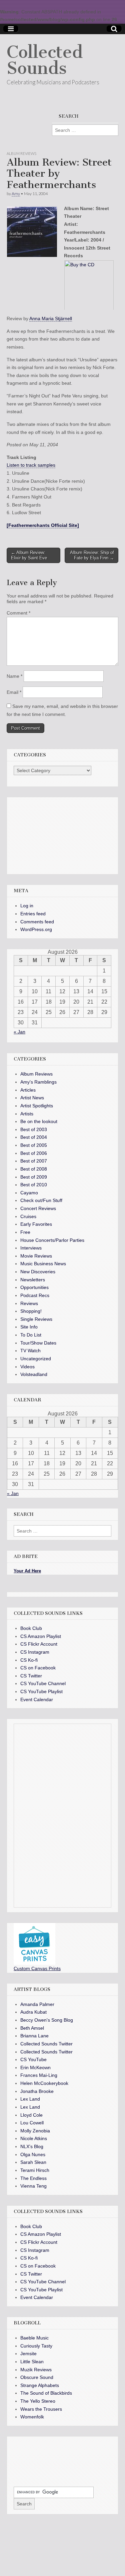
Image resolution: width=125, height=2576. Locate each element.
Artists (27, 1114)
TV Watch (30, 1351)
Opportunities (34, 1287)
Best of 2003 (34, 1129)
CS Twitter (31, 1676)
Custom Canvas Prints (37, 1968)
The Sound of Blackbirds (46, 2393)
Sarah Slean (33, 2162)
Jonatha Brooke (37, 2091)
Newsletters (33, 1280)
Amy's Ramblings (38, 1082)
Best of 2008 (34, 1169)
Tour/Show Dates (38, 1343)
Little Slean (32, 2362)
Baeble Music (34, 2338)
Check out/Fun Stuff (41, 1200)
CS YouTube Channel (43, 1683)
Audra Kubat (33, 2012)
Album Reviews (21, 153)
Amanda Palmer (37, 2004)
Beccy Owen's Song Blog (47, 2020)
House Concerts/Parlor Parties (52, 1240)
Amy (16, 194)
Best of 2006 (34, 1153)
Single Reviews (36, 1319)
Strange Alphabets (40, 2385)
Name (14, 676)
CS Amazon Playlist (41, 1636)
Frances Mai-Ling (39, 2075)
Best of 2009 (34, 1177)
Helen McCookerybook (44, 2083)
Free (25, 1232)
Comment (18, 613)
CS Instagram (35, 1652)
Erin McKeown (35, 2067)
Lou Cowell (32, 2123)
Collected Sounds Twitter (46, 2044)
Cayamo (29, 1193)
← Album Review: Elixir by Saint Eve (29, 555)
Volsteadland (34, 1374)
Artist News (32, 1098)
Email (14, 692)
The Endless (33, 2178)
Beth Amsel (32, 2028)
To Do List (31, 1335)
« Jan (19, 1032)
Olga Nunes (33, 2154)
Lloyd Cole (31, 2115)
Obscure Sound (37, 2377)
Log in (27, 906)
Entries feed (33, 914)
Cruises (28, 1216)
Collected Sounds (45, 60)
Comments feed (37, 922)
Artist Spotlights (37, 1106)
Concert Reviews (38, 1208)
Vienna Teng (33, 2186)
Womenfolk (32, 2417)
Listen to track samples (31, 465)
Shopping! (31, 1311)
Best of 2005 (34, 1145)
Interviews (31, 1248)
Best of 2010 (34, 1185)
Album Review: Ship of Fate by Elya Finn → (92, 555)
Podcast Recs (35, 1295)
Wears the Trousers (41, 2409)
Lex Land (30, 2099)
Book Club (31, 1628)
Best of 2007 (34, 1161)
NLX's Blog (32, 2146)
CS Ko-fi (29, 1660)
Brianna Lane (34, 2036)
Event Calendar (37, 1699)
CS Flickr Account (39, 1644)
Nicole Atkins (34, 2138)
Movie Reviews (36, 1256)
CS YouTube (33, 2059)
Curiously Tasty (36, 2346)
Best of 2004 (34, 1137)
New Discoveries (38, 1272)
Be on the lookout (39, 1121)
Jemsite (28, 2354)
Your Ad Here (27, 1571)
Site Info (29, 1327)
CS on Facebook (38, 1668)
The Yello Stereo (38, 2401)
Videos (27, 1367)
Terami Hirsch (35, 2170)
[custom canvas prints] (34, 1963)
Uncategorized (36, 1359)
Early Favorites (36, 1224)
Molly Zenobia (35, 2131)
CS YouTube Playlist (41, 1691)
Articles (28, 1090)
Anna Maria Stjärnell (51, 318)
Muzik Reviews (36, 2370)
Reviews (29, 1303)
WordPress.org (36, 929)
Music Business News (43, 1264)
